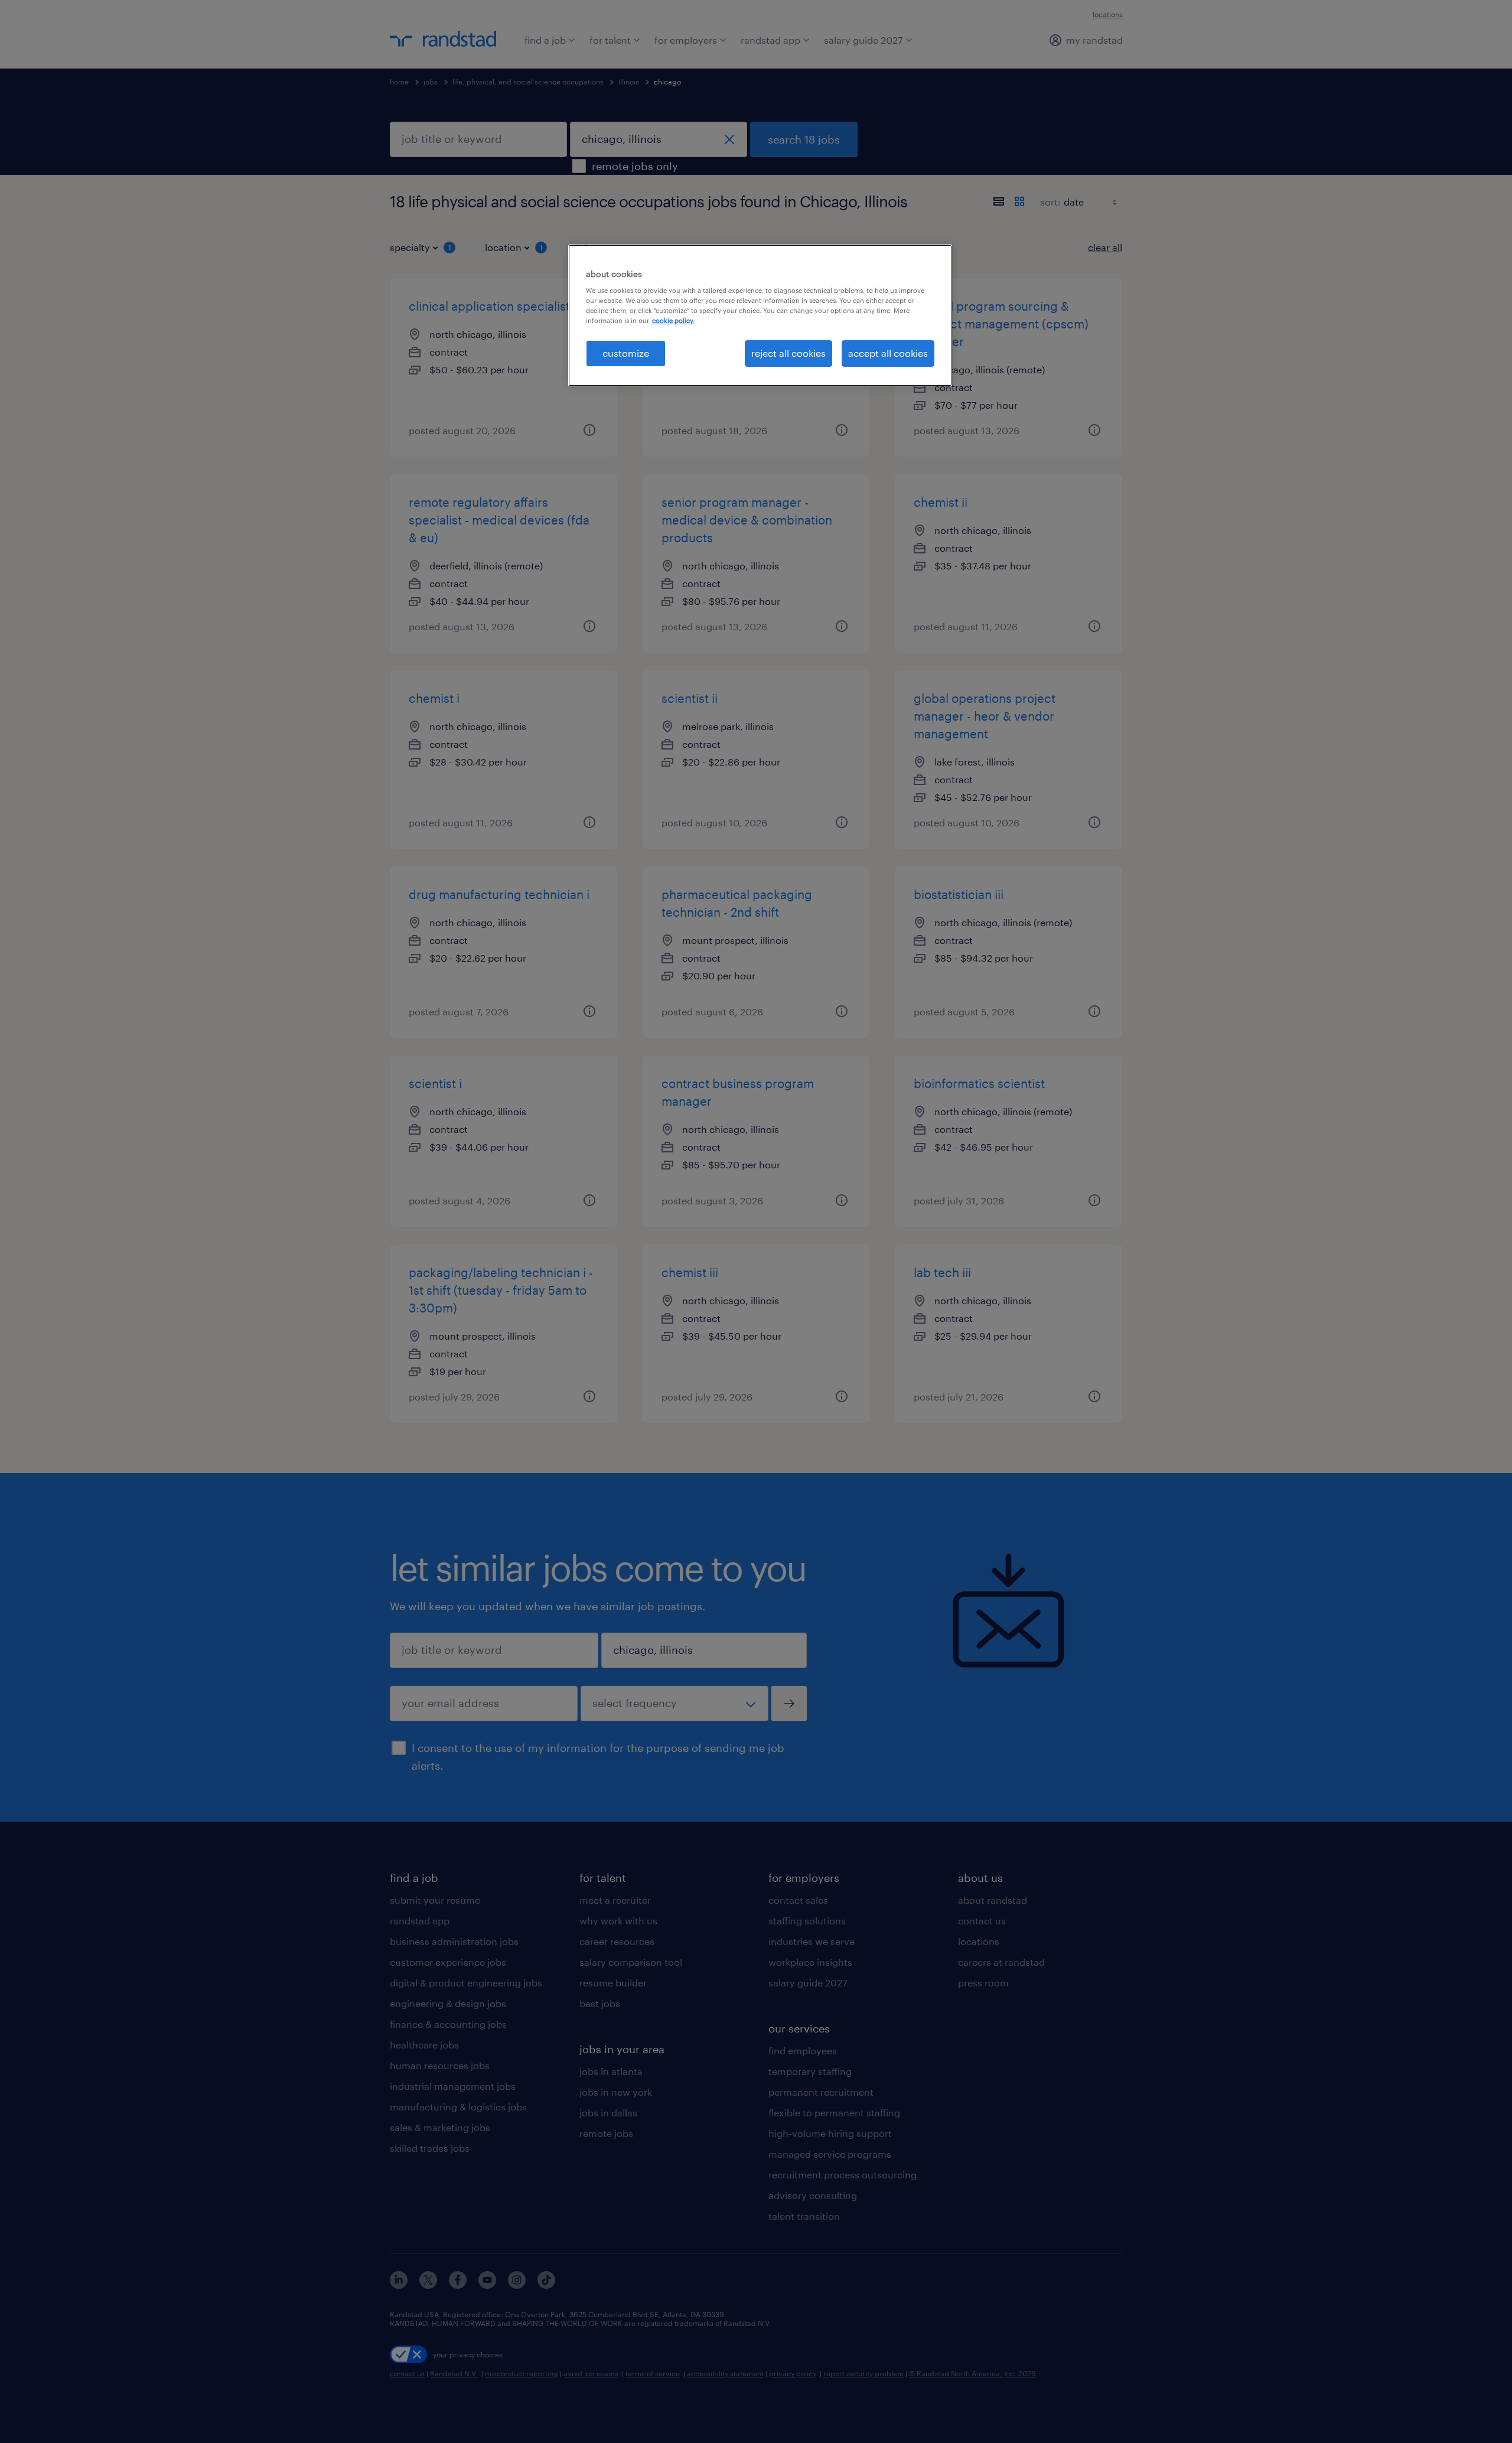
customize (626, 353)
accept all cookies (888, 353)
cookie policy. (673, 320)
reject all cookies (788, 353)
